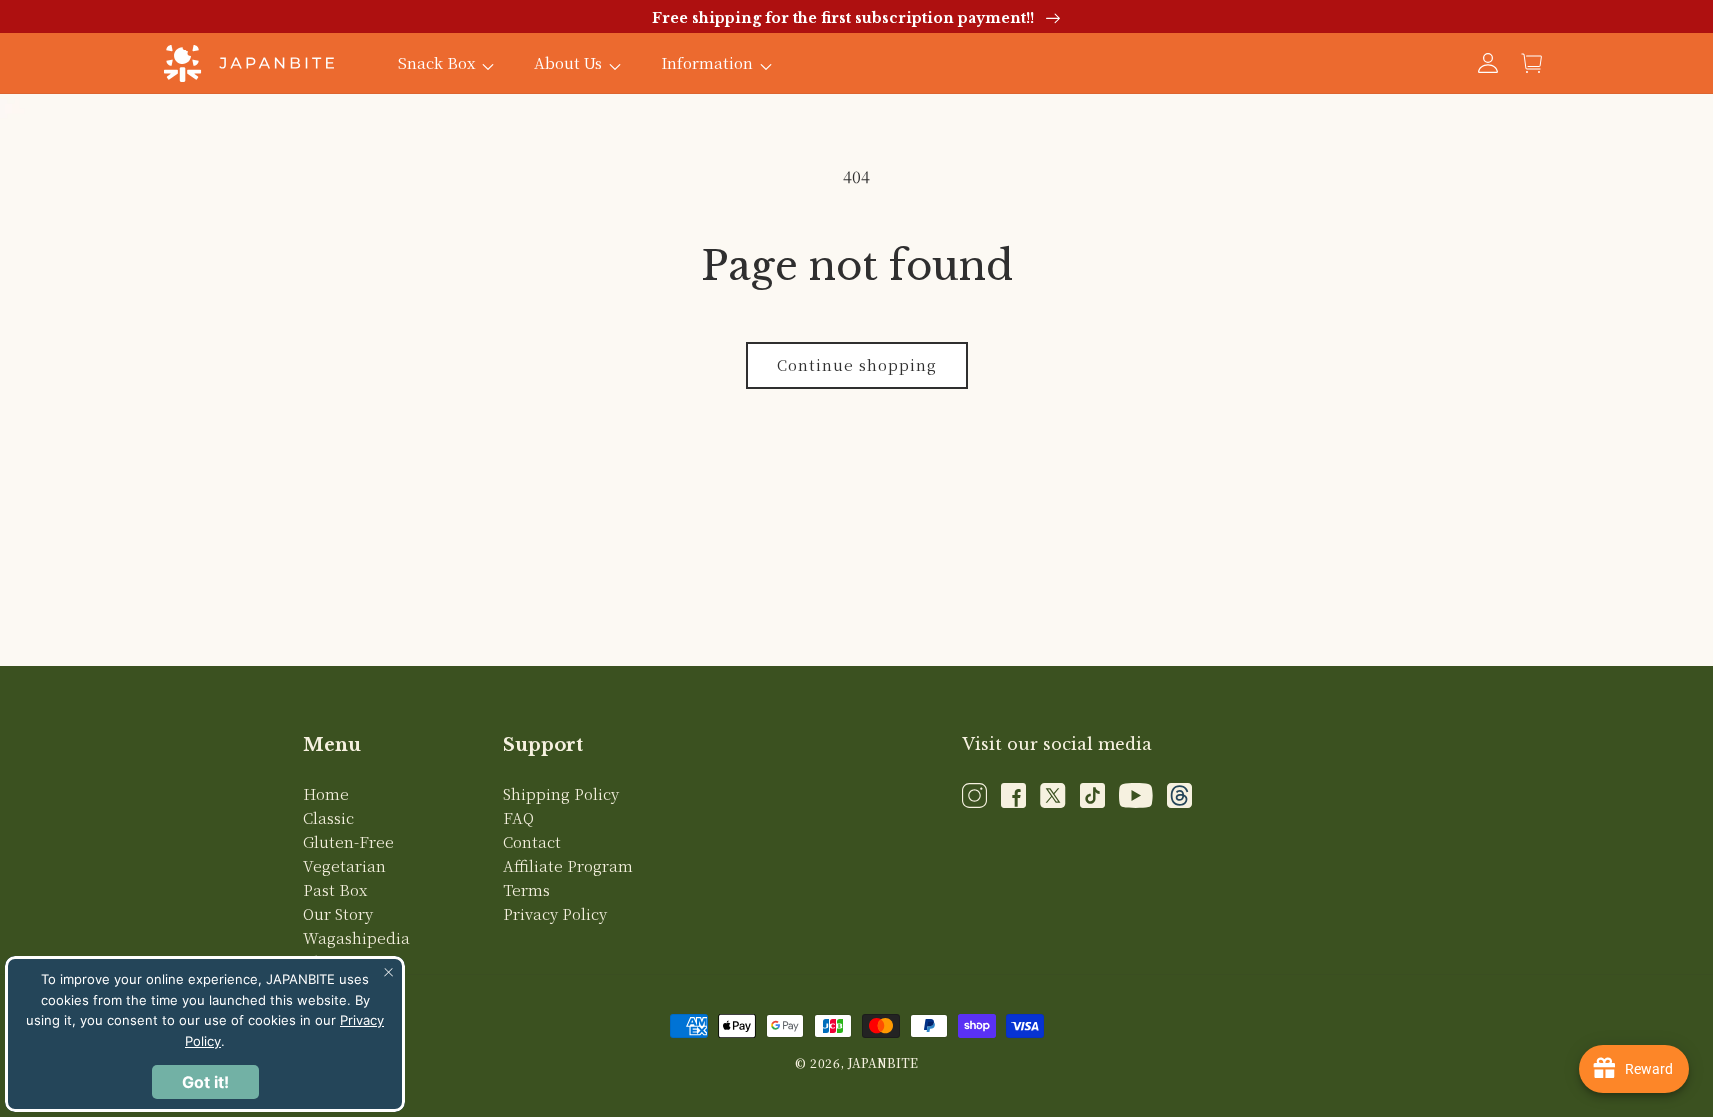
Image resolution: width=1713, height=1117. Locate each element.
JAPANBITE (883, 1062)
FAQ (518, 817)
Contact (532, 841)
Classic (328, 817)
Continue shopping (857, 364)
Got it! (205, 1082)
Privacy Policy (555, 913)
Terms (526, 889)
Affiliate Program (568, 865)
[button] (1532, 63)
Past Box (335, 889)
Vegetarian (344, 865)
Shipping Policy (561, 793)
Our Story (338, 913)
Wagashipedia (356, 937)
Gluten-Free (348, 841)
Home (326, 793)
